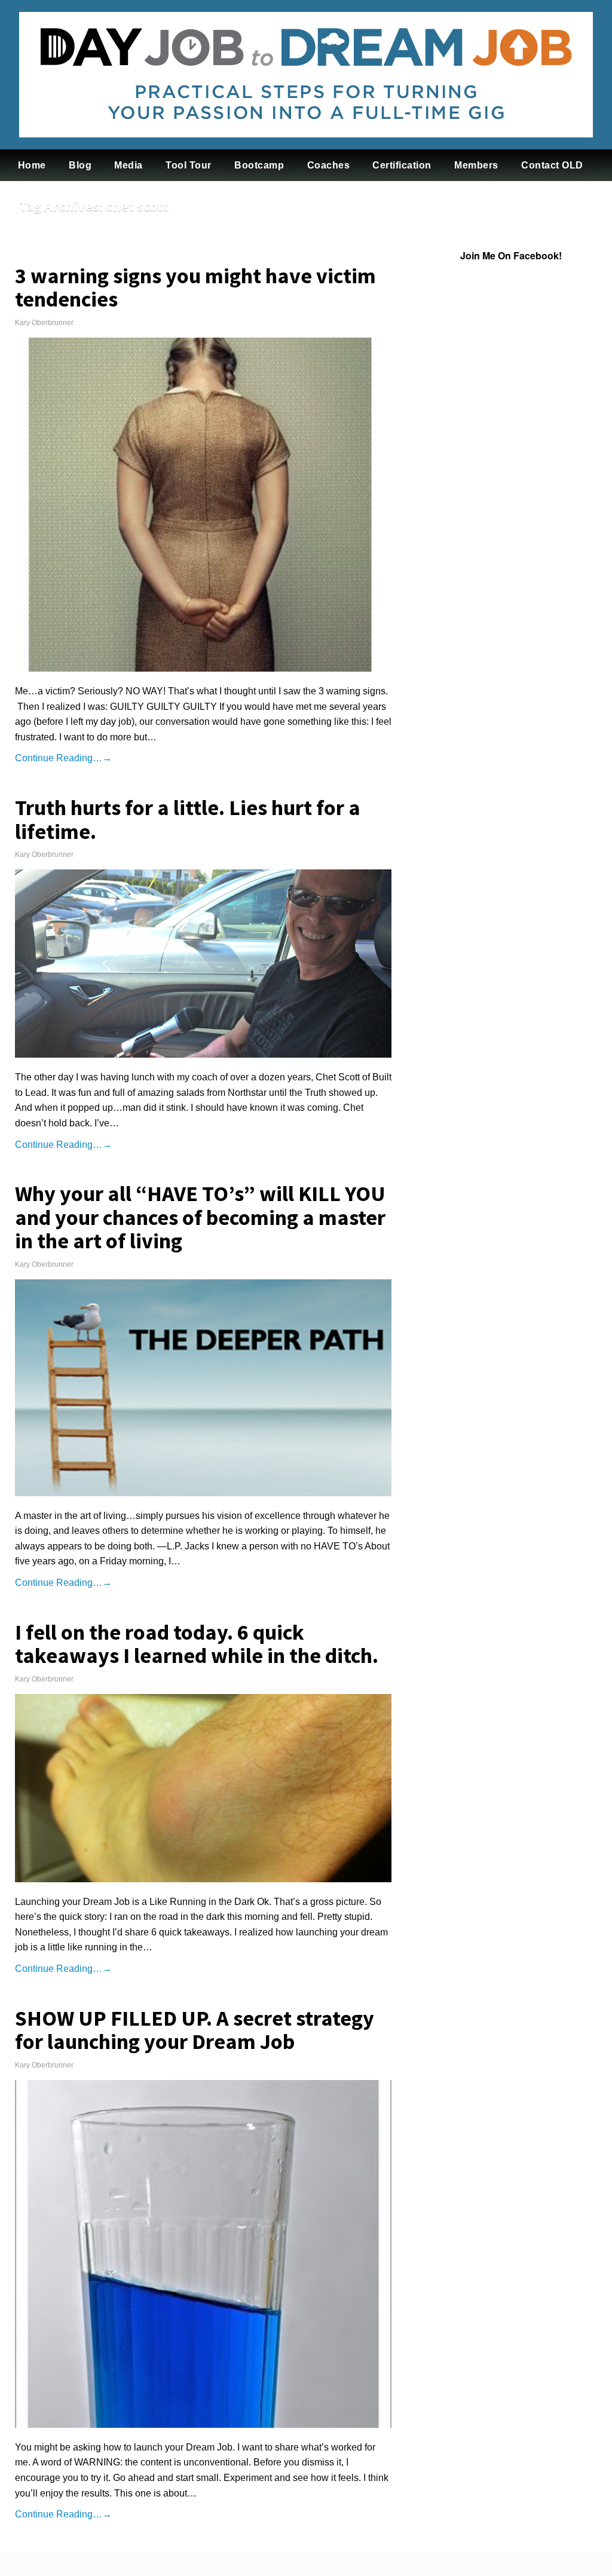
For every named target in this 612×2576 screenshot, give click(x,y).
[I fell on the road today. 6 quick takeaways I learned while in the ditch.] (203, 1788)
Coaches (329, 165)
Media (128, 165)
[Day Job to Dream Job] (306, 146)
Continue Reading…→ (63, 758)
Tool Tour (189, 165)
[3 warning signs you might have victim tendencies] (203, 505)
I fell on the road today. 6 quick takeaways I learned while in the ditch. (197, 1644)
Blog (80, 165)
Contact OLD (552, 165)
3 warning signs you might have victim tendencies (195, 288)
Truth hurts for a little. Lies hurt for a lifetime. (188, 820)
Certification (402, 165)
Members (476, 165)
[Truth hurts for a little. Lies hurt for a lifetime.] (203, 964)
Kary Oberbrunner (44, 323)
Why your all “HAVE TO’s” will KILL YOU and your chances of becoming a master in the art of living (200, 1217)
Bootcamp (259, 165)
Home (32, 165)
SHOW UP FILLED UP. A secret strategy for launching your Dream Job (195, 2030)
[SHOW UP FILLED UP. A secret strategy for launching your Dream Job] (203, 2254)
